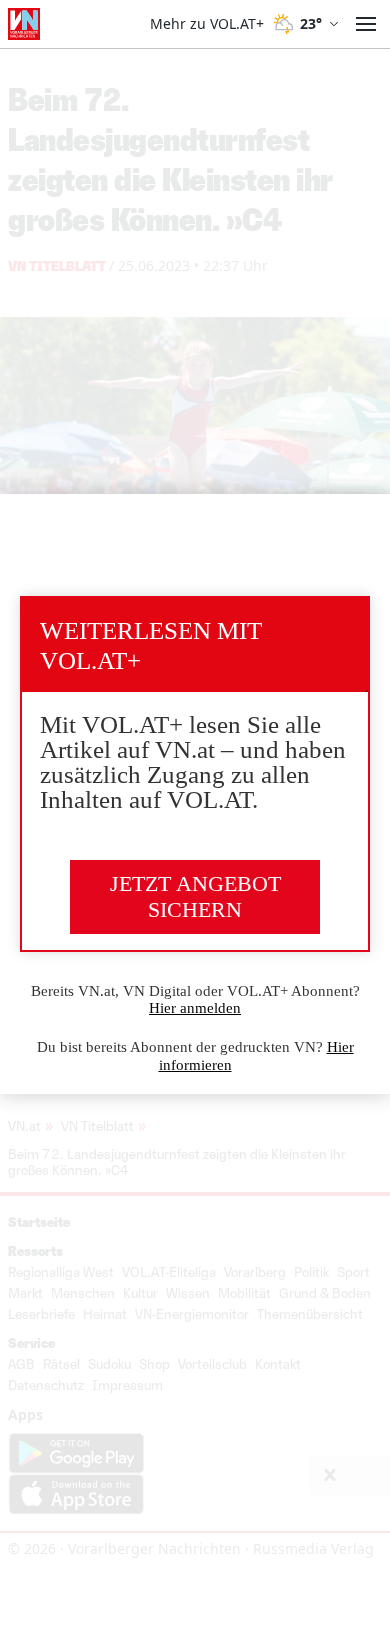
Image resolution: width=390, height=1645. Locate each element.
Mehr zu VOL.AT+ (207, 24)
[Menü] (366, 24)
